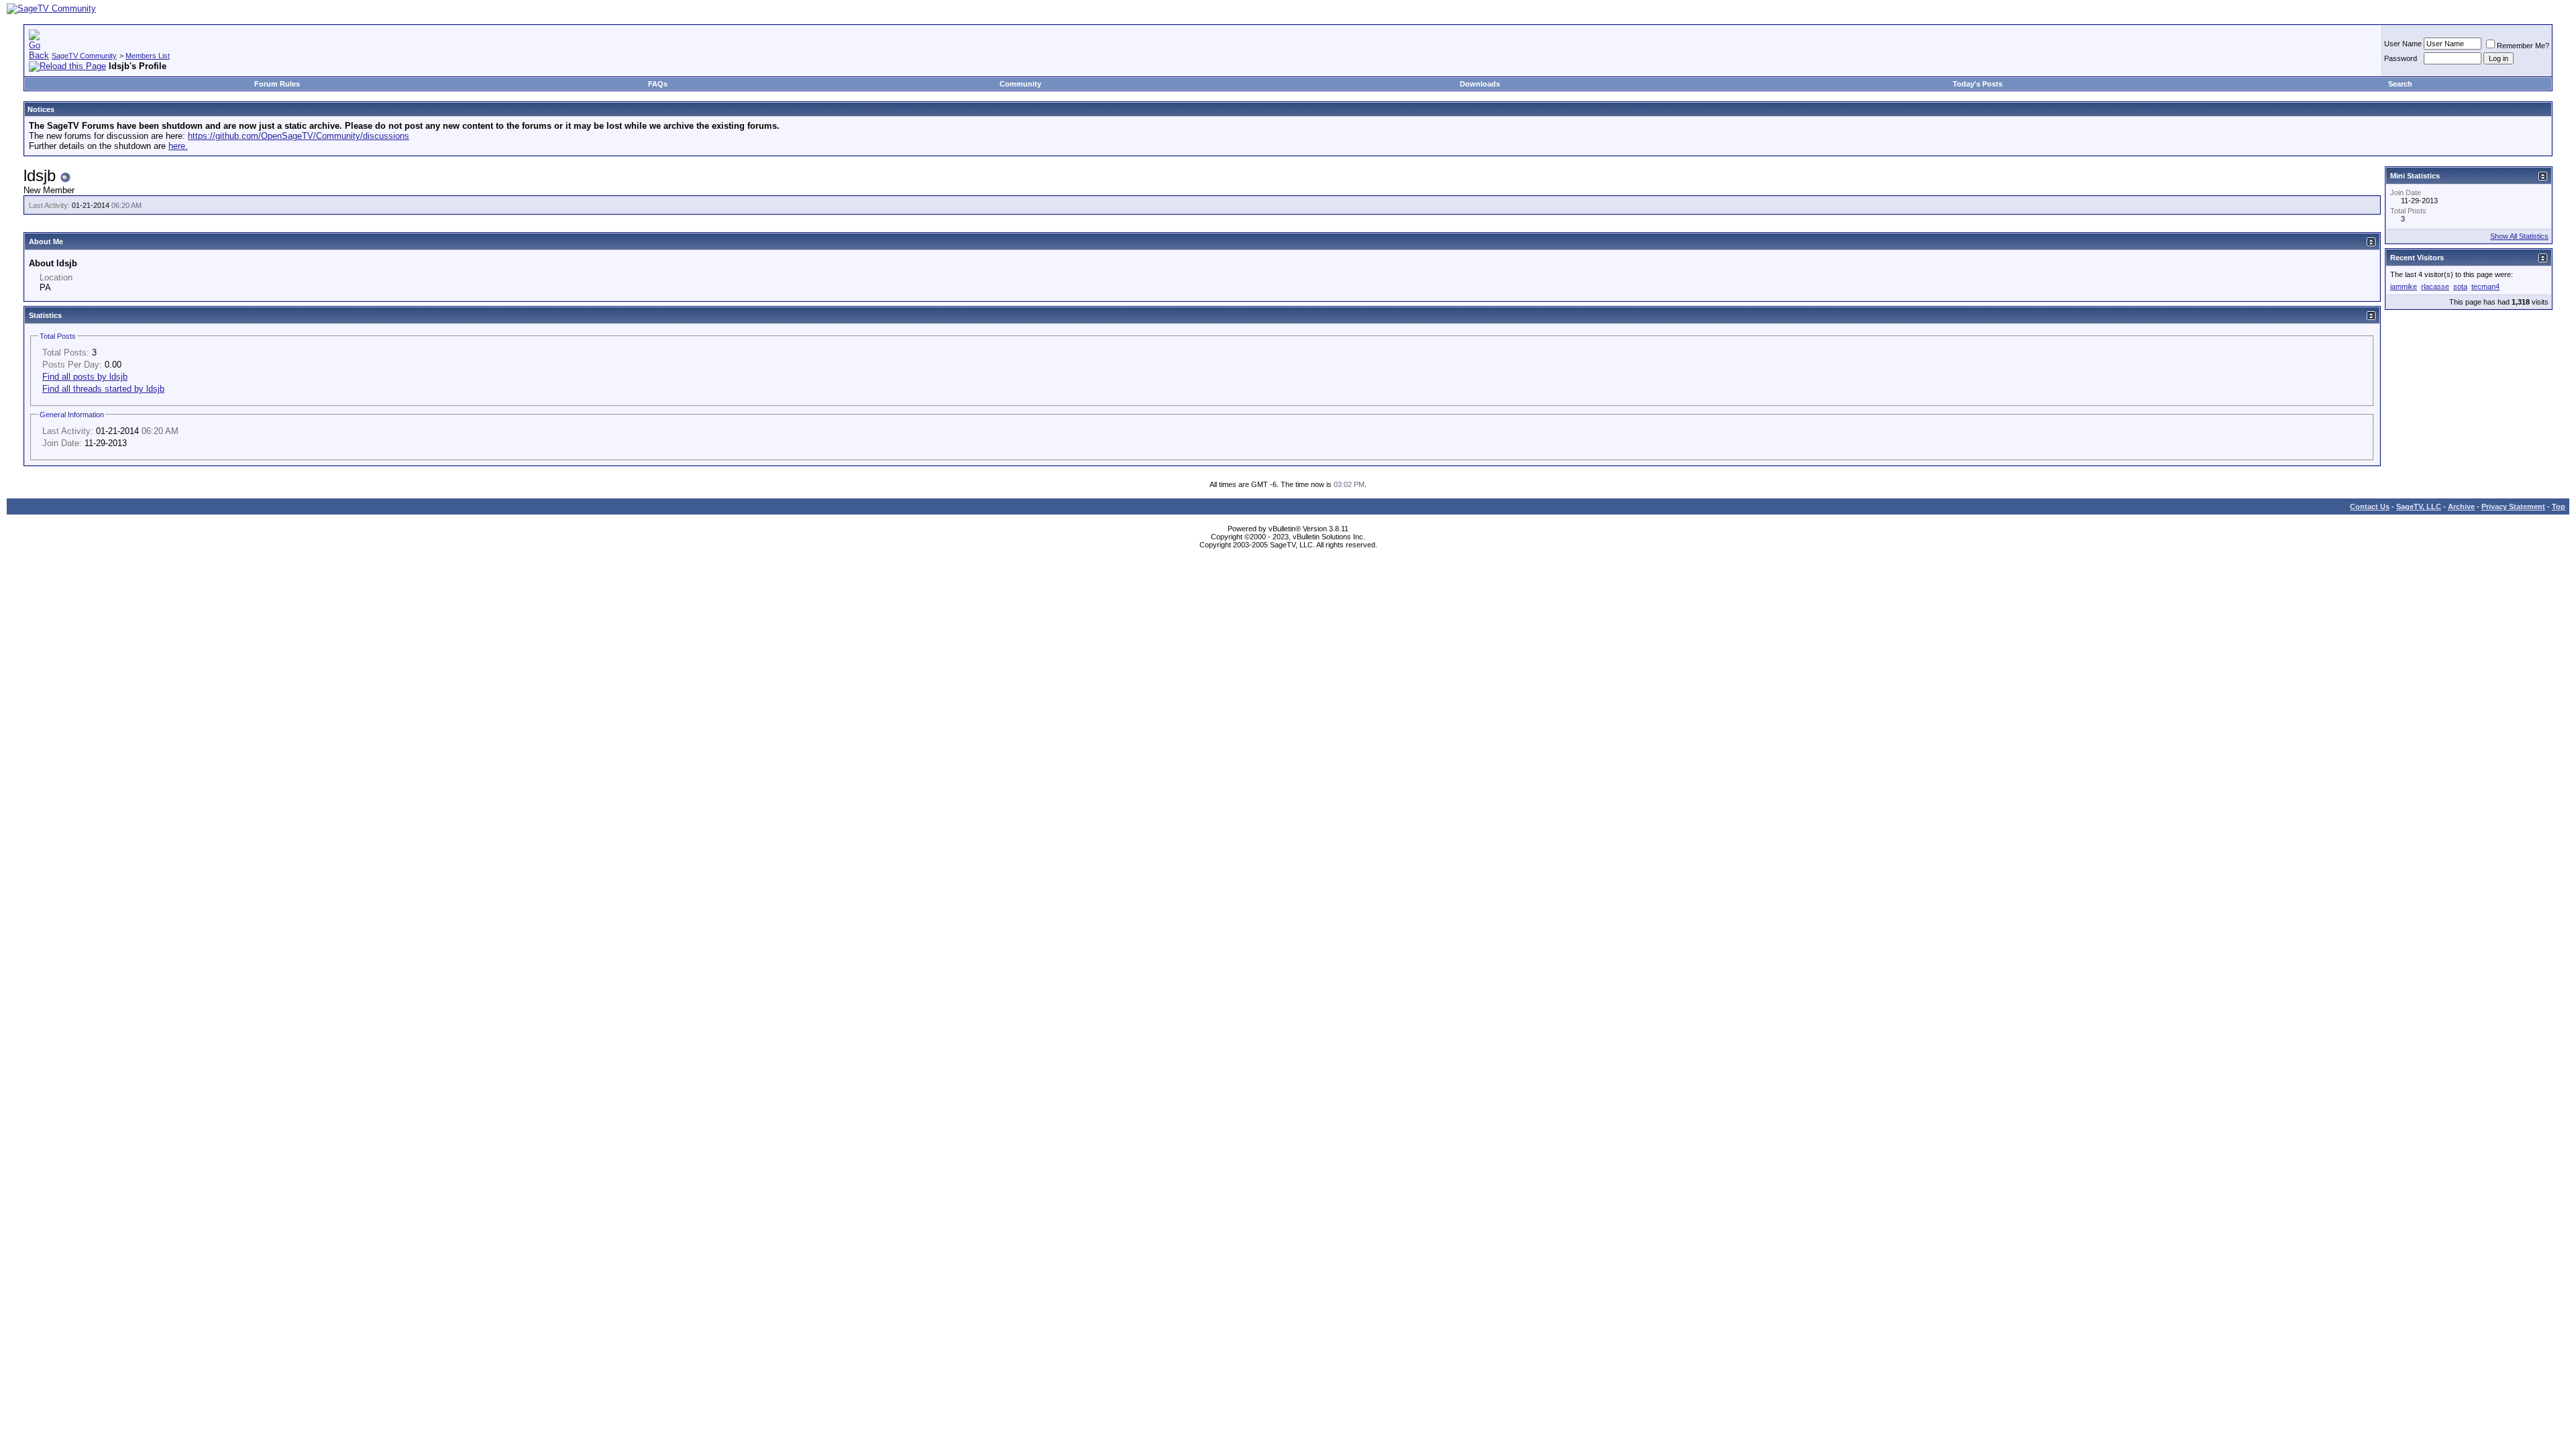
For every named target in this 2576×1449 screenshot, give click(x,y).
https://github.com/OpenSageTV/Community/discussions (299, 136)
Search (2400, 84)
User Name (2403, 44)
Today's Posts (1978, 84)
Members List (148, 56)
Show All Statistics (2519, 236)
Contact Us (2370, 506)
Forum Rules (277, 84)
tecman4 (2485, 286)
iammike (2404, 286)
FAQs (658, 84)
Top (2559, 506)
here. (178, 146)
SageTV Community (84, 56)
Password (2401, 58)
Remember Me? (2523, 46)
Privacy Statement (2513, 506)
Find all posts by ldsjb (85, 377)
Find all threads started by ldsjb (103, 389)
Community (1020, 84)
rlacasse (2435, 286)
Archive (2461, 506)
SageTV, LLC (2419, 506)
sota (2460, 286)
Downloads (1480, 84)
